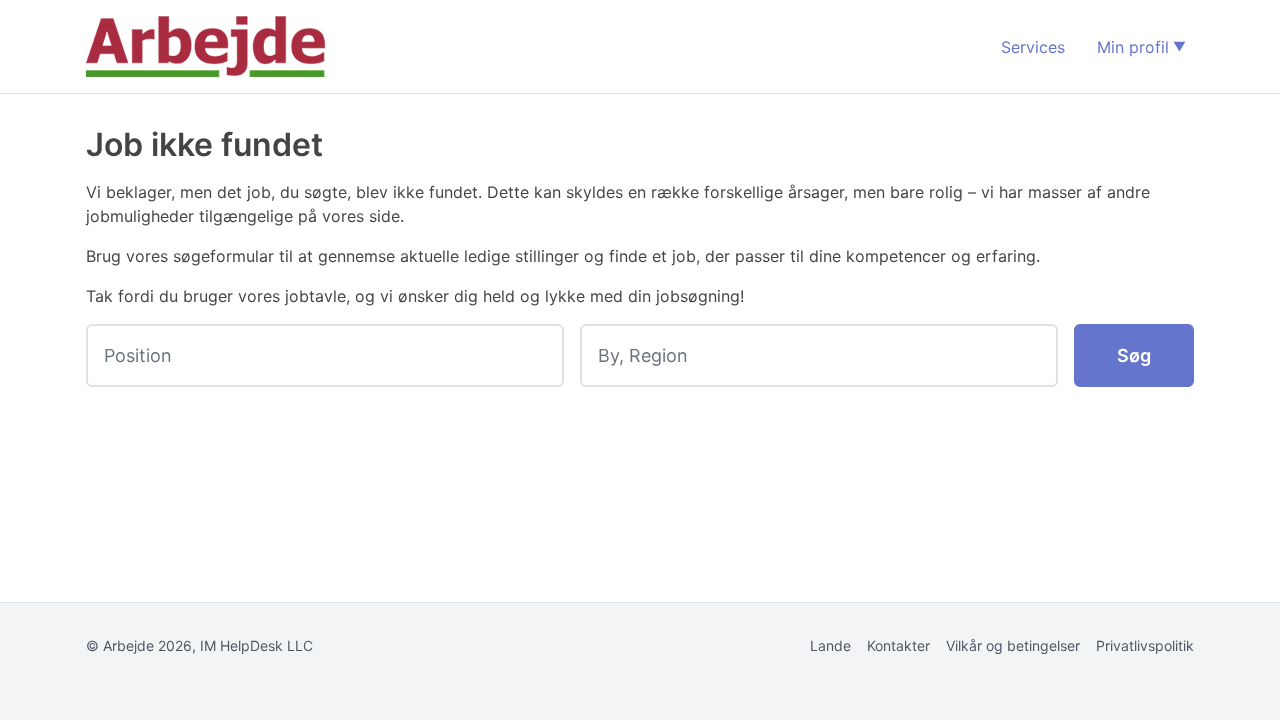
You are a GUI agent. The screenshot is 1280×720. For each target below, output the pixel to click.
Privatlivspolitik (1145, 645)
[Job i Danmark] (206, 46)
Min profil (1133, 47)
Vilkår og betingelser (1013, 645)
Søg (1134, 355)
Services (1033, 47)
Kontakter (898, 645)
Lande (830, 645)
